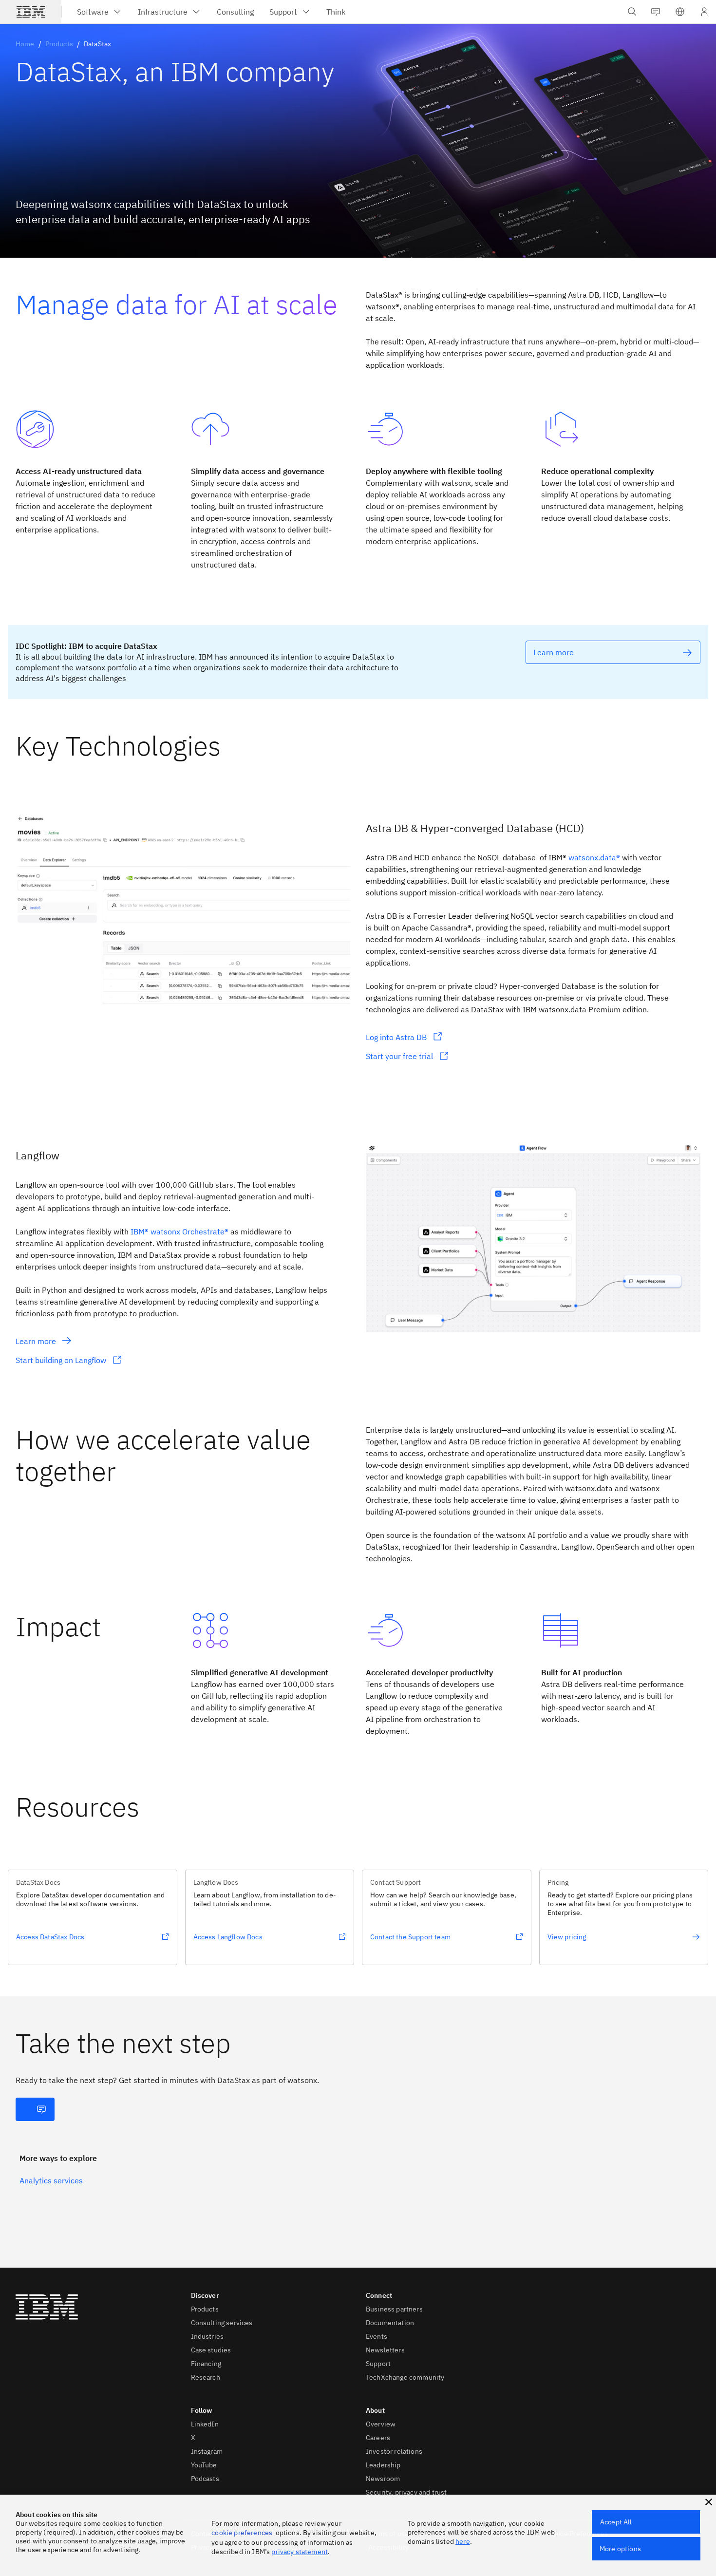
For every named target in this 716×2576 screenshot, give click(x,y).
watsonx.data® (594, 857)
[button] (680, 12)
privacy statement (300, 2552)
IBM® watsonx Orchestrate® (179, 1231)
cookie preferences (242, 2533)
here (463, 2541)
